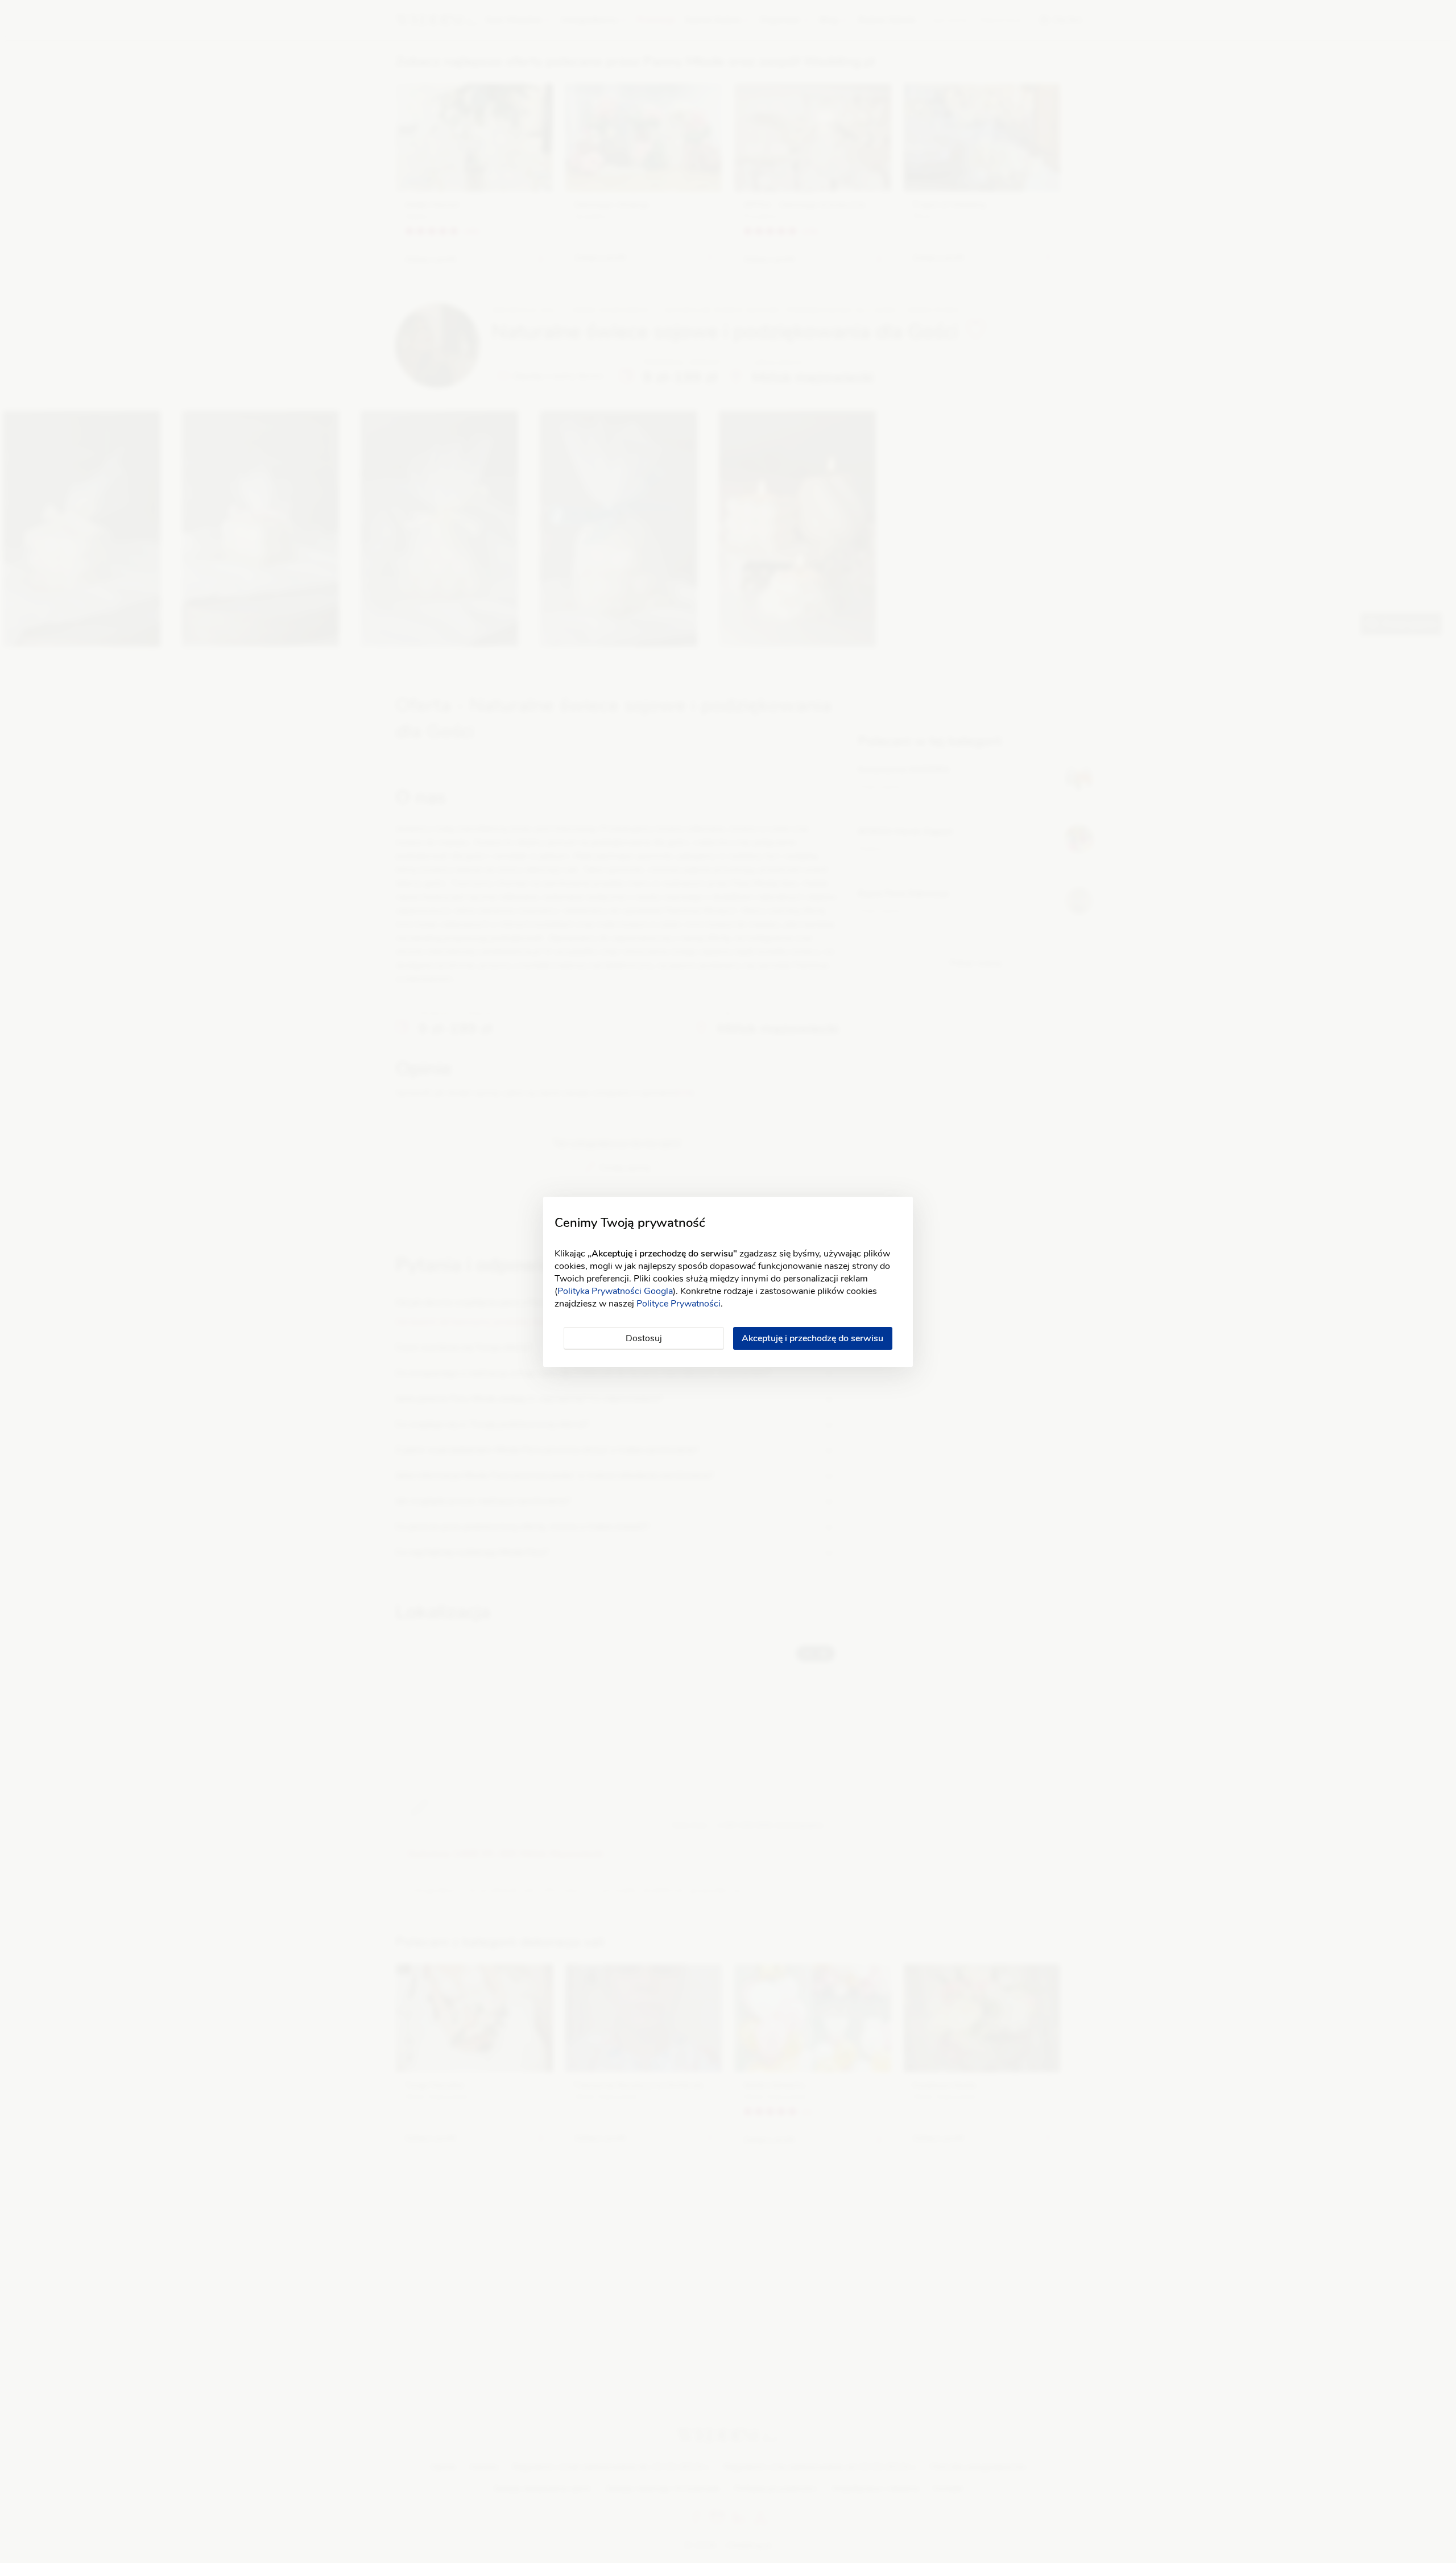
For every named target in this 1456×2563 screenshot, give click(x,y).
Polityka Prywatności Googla (615, 1291)
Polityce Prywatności (679, 1304)
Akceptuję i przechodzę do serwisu (812, 1338)
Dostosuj (644, 1338)
